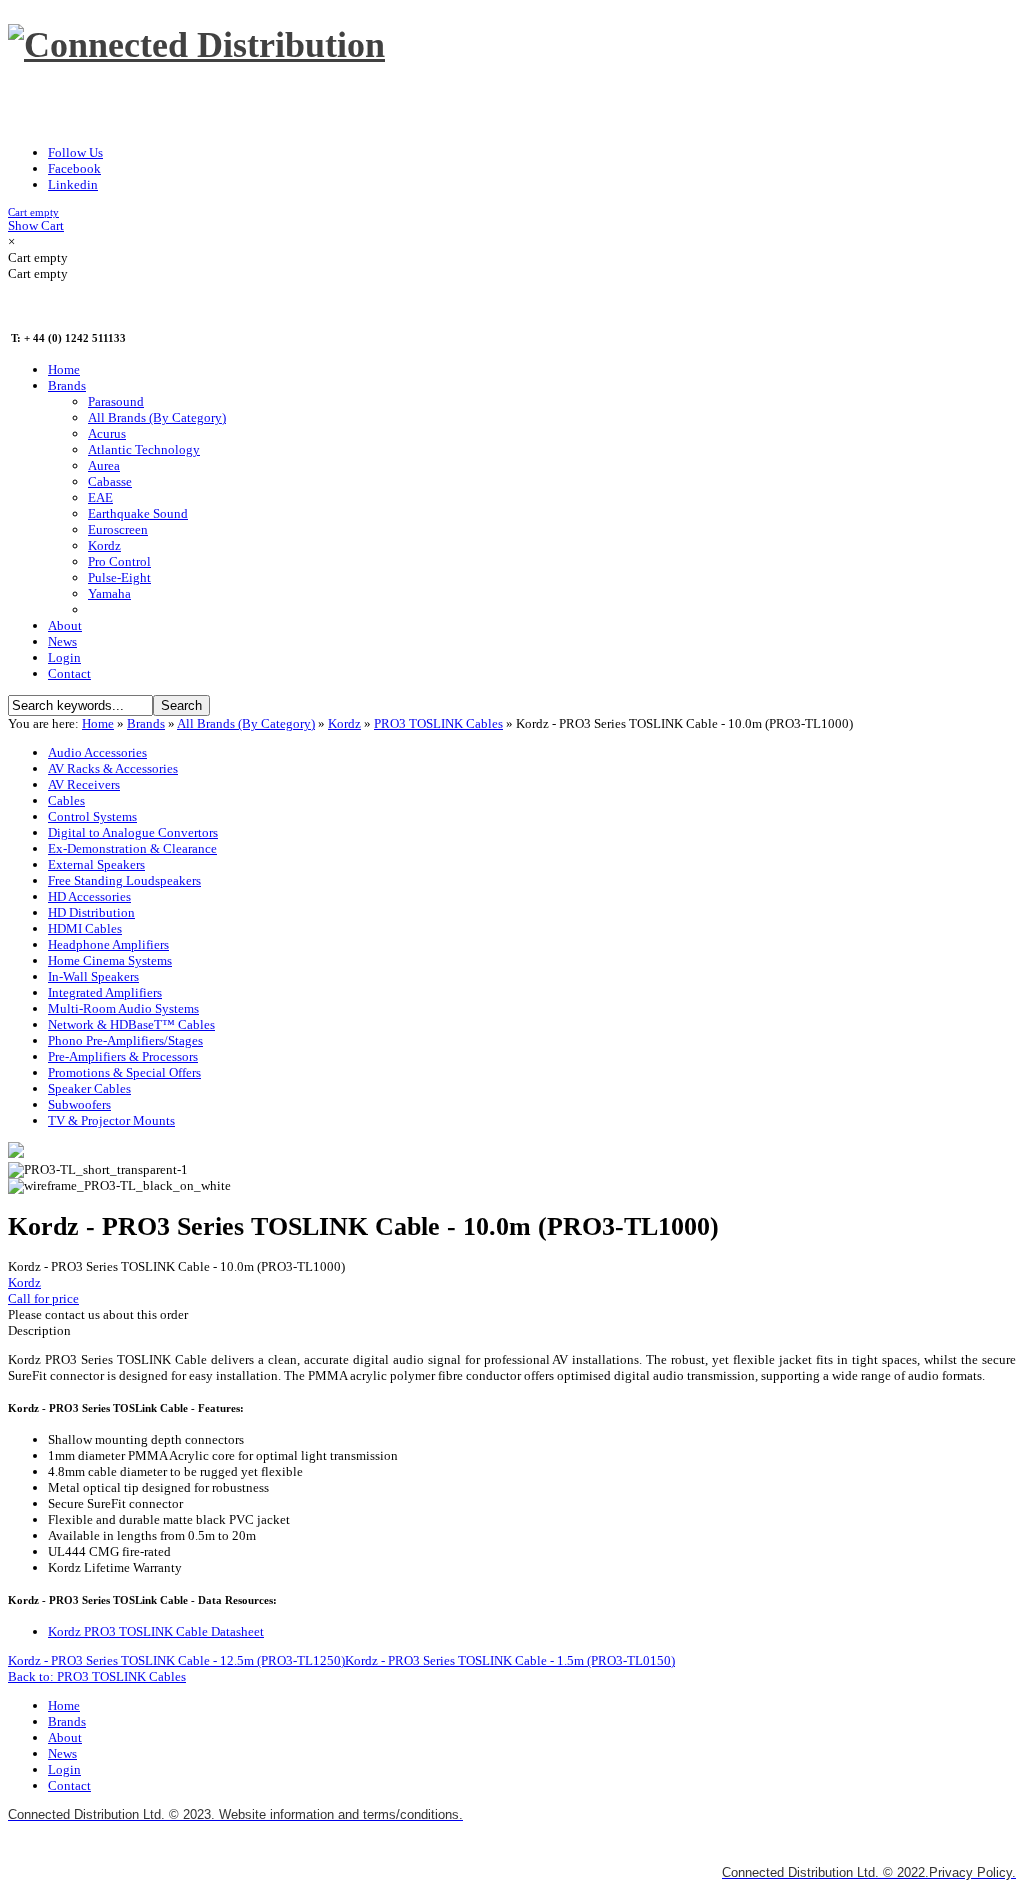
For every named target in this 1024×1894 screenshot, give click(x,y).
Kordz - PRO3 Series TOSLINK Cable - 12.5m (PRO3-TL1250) (176, 1660)
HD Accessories (89, 896)
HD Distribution (91, 912)
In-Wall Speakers (93, 976)
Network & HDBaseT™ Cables (131, 1024)
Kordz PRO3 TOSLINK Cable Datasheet (156, 1631)
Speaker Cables (89, 1088)
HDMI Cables (85, 928)
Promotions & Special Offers (124, 1072)
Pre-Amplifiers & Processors (123, 1056)
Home (98, 723)
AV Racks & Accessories (113, 768)
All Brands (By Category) (246, 723)
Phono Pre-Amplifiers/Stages (125, 1040)
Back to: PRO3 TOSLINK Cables (97, 1676)
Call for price (43, 1298)
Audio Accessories (97, 752)
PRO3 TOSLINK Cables (438, 723)
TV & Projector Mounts (111, 1120)
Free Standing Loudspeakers (124, 880)
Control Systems (92, 816)
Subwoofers (79, 1104)
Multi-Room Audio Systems (123, 1008)
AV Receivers (84, 784)
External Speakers (96, 864)
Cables (66, 800)
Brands (146, 723)
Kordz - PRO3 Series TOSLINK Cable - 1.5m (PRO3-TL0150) (510, 1660)
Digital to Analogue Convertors (133, 832)
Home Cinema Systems (110, 960)
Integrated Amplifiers (105, 992)
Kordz (344, 723)
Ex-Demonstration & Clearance (132, 848)
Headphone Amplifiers (108, 944)
